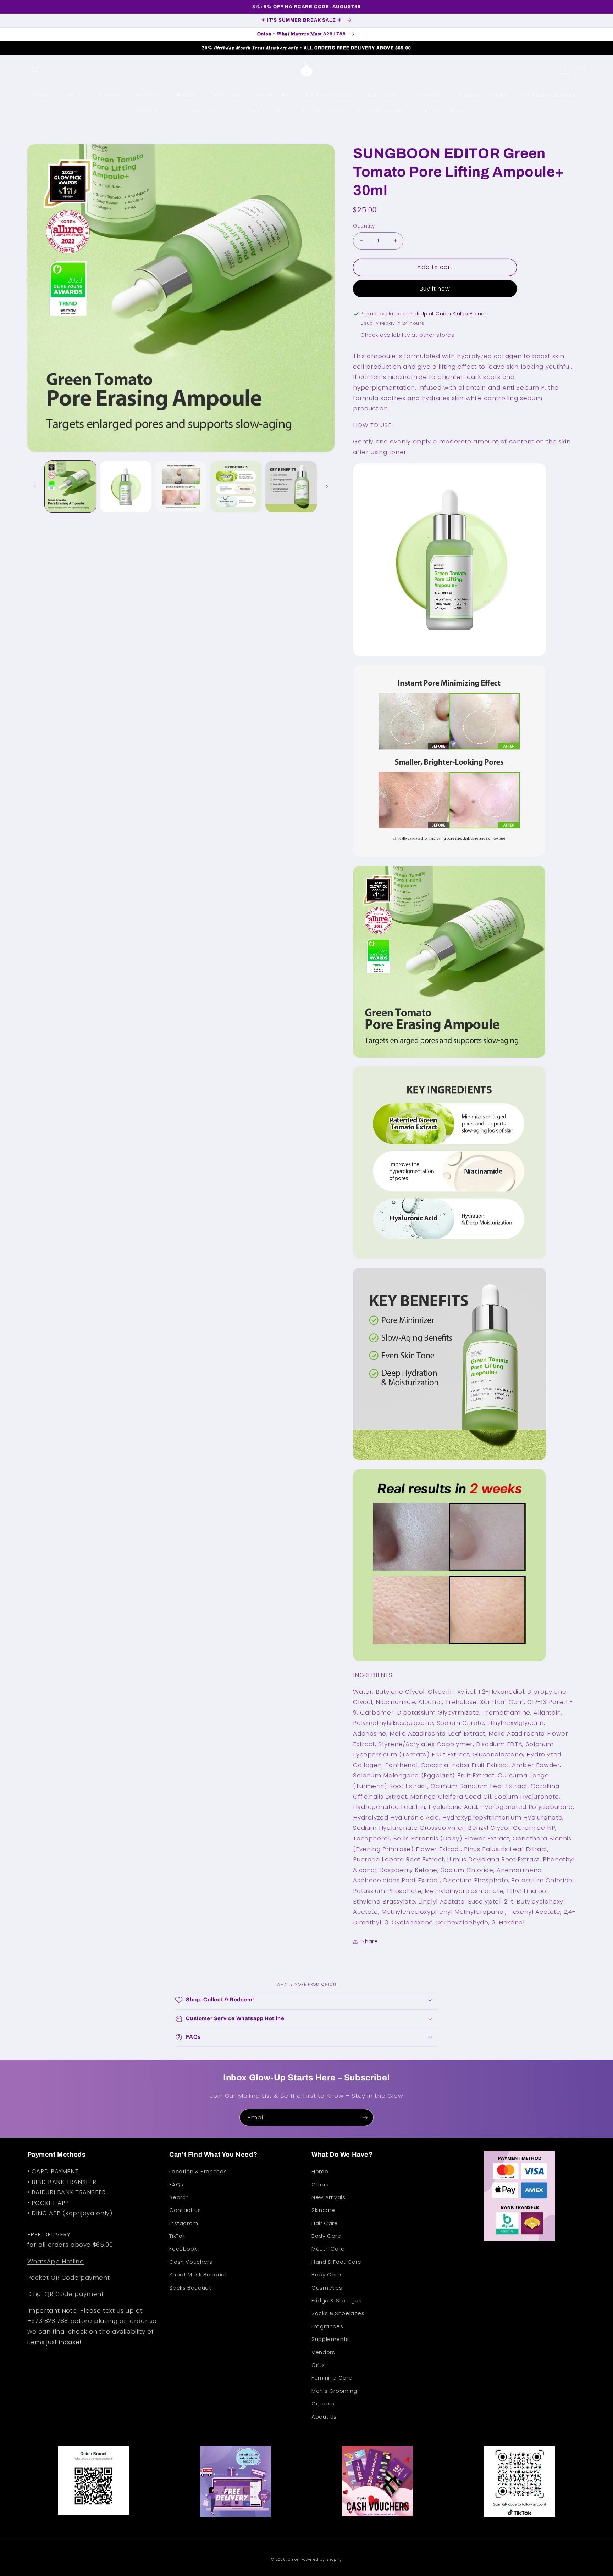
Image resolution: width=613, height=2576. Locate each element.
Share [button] (370, 1941)
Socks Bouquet (190, 2288)
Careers (323, 2404)
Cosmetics (327, 2288)
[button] (35, 70)
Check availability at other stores (407, 335)
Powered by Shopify (322, 2560)
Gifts (318, 2365)
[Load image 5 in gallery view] (291, 487)
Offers (320, 2185)
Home (320, 2172)
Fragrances (327, 2326)
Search (179, 2197)
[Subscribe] (365, 2117)
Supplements (330, 2339)
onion (294, 2560)
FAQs (176, 2185)
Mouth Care (328, 2249)
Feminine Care (332, 2378)
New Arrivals (328, 2197)
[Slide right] (327, 487)
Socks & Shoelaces (338, 2313)
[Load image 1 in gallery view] (70, 487)
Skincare (323, 2210)
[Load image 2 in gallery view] (125, 487)
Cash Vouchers (191, 2262)
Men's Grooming (334, 2391)
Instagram (184, 2223)
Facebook (183, 2249)
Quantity (364, 226)
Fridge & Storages (337, 2301)
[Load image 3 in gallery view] (181, 487)
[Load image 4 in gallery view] (236, 487)
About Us (324, 2417)
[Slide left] (35, 487)
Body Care (326, 2236)
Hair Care (325, 2223)
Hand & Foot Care (336, 2262)
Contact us (185, 2210)
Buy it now (435, 289)
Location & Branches (198, 2172)
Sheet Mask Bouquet (198, 2275)
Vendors (323, 2352)
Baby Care (326, 2275)
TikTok (177, 2236)
